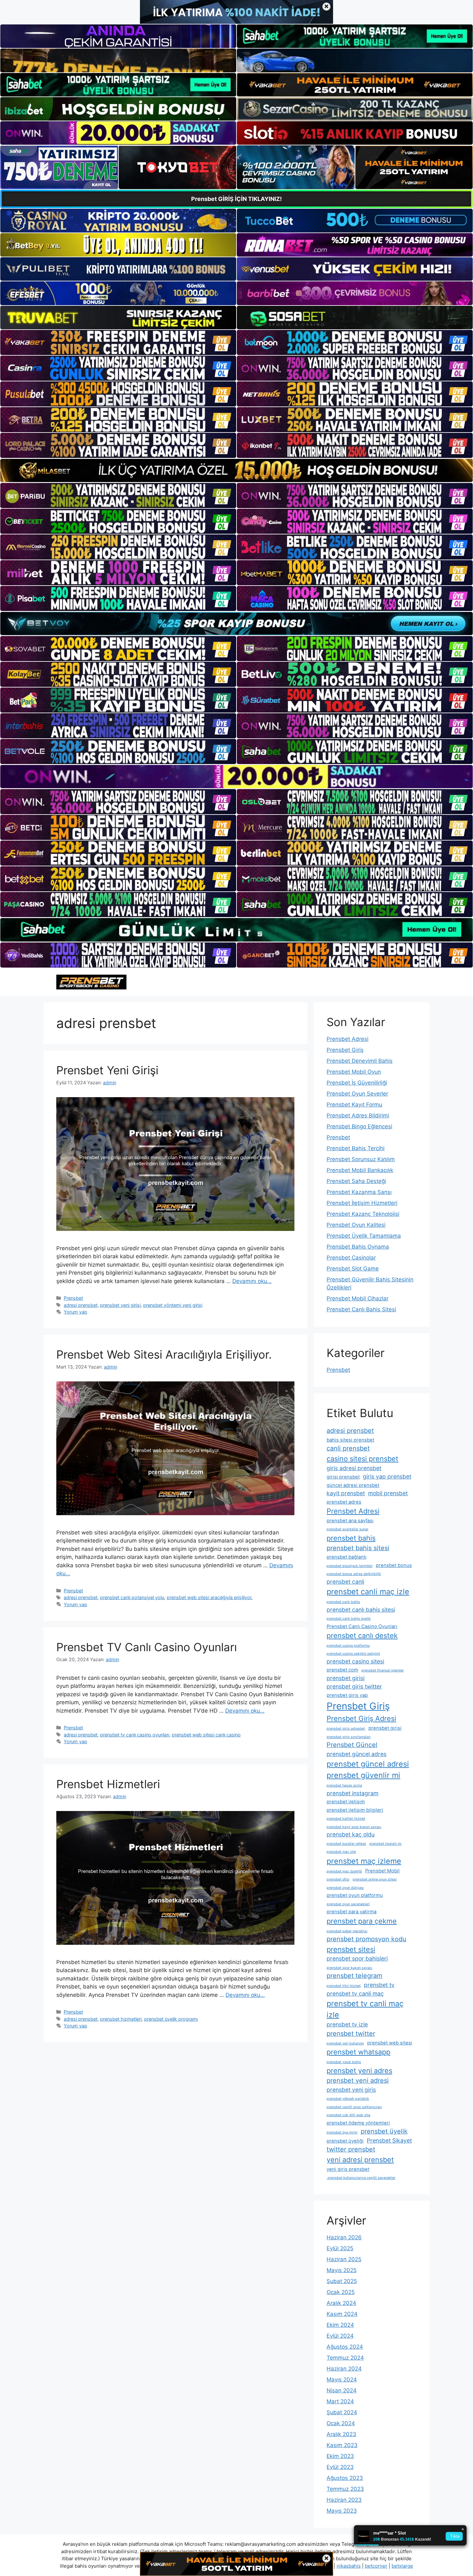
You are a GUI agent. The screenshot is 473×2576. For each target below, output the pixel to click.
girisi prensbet (343, 1477)
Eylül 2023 (340, 2467)
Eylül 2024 (340, 2336)
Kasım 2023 (342, 2445)
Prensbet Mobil (382, 1871)
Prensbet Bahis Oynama (358, 1247)
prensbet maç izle (341, 1852)
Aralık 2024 (341, 2303)
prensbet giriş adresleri (346, 1729)
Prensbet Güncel (352, 1745)
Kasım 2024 (342, 2314)
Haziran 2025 (344, 2259)
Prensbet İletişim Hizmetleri (362, 1203)
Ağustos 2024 (345, 2347)
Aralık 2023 (341, 2434)
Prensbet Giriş (345, 1050)
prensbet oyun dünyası (345, 1888)
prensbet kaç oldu (351, 1834)
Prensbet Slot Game (353, 1269)
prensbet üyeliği (345, 2141)
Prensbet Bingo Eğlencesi (359, 1126)
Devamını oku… (252, 1281)
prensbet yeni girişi (120, 1305)
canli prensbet (348, 1448)
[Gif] (236, 470)
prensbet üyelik (384, 2131)
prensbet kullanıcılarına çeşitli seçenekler (361, 2178)
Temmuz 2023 (345, 2489)
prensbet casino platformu (348, 1646)
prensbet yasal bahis (344, 2062)
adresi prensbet (81, 1305)
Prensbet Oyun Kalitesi (356, 1225)
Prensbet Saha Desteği (356, 1181)
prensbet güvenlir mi (363, 1775)
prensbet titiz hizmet (344, 1986)
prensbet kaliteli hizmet (346, 1819)
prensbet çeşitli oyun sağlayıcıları (354, 2107)
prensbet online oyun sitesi (375, 1879)
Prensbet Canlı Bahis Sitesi (361, 1309)
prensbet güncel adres (357, 1754)
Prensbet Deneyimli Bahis (360, 1061)
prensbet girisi (346, 1678)
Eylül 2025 (340, 2248)
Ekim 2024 (340, 2325)
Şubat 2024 (342, 2412)
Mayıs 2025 (342, 2270)
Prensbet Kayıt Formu (354, 1105)
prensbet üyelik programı (171, 2019)
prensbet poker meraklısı (347, 1931)
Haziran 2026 (344, 2237)
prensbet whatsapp (358, 2052)
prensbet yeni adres (359, 2071)
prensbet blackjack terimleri (350, 1566)
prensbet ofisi (338, 1879)
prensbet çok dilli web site (348, 2115)
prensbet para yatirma (352, 1912)
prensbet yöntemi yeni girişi (173, 1305)
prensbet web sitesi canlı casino (206, 1735)
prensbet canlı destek (362, 1635)
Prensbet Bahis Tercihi (356, 1148)
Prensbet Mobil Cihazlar (357, 1298)
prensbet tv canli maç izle (365, 2009)
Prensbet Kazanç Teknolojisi (363, 1214)
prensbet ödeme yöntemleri (358, 2123)
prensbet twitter (351, 2034)
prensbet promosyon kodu (366, 1939)
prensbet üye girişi (342, 2132)
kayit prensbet (346, 1493)
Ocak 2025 (341, 2292)
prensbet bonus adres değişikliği (354, 1574)
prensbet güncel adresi (368, 1764)
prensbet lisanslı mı (385, 1844)
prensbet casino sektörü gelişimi (353, 1654)
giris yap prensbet (387, 1476)
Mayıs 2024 (342, 2380)
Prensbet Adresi (348, 1039)
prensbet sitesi (351, 1949)
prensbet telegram (354, 1976)
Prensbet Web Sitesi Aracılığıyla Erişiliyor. (164, 1354)
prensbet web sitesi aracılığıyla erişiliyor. (210, 1597)
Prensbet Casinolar (351, 1258)
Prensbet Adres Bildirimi (358, 1115)
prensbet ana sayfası (350, 1521)
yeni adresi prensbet (360, 2160)
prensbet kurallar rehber (346, 1844)
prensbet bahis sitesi (358, 1548)
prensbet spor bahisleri (357, 1958)
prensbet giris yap (347, 1695)
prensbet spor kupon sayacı (349, 1968)
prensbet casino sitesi (355, 1661)
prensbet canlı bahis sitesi (361, 1610)
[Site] (118, 342)
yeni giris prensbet (348, 2169)
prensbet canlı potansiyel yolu (132, 1597)
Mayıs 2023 (342, 2511)
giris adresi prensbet (354, 1468)
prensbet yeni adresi (358, 2080)
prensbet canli (345, 1582)
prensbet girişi (385, 1728)
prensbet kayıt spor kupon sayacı (354, 1827)
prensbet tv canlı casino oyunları (135, 1735)
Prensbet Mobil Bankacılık (360, 1170)
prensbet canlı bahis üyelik (349, 1619)
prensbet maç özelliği (344, 1871)
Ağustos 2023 (345, 2478)
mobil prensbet (388, 1493)
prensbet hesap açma (344, 1785)
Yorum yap (75, 1312)
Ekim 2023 (340, 2456)
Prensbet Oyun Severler (357, 1094)
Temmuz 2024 (345, 2358)
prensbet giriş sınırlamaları (349, 1737)
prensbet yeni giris (351, 2090)
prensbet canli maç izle (368, 1592)
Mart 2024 (340, 2401)
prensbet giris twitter (354, 1686)
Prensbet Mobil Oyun (354, 1072)
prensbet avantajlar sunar (348, 1529)
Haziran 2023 (344, 2500)
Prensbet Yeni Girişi (107, 1070)
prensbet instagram (352, 1793)
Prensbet (73, 1298)
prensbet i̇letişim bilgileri (355, 1810)
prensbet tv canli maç (355, 1993)
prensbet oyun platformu (355, 1895)
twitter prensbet (351, 2149)
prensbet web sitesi (390, 2043)
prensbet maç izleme (364, 1861)
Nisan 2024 (342, 2390)
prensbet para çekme (362, 1921)
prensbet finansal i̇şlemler (383, 1670)
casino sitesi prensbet (362, 1459)
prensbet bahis (351, 1538)
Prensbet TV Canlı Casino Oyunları (147, 1647)
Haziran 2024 (344, 2369)
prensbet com (342, 1670)
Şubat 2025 (342, 2281)
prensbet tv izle (347, 2024)
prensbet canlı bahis (343, 1602)
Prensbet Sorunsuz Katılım (361, 1159)
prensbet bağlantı (347, 1557)
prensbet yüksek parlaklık (348, 2099)
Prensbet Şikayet (389, 2140)
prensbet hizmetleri (121, 2019)
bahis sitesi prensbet (350, 1440)
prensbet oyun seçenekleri (348, 1904)
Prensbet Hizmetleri (108, 1784)
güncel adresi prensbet (353, 1485)
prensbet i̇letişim (346, 1802)
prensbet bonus (394, 1565)
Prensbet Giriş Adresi (361, 1718)
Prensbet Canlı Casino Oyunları (362, 1626)
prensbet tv (379, 1985)
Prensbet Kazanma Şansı (359, 1192)
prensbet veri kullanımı (345, 2043)
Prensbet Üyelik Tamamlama (364, 1236)
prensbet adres (344, 1502)
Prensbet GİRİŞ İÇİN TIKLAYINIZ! (236, 199)
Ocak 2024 (341, 2423)
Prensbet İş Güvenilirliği (357, 1083)
